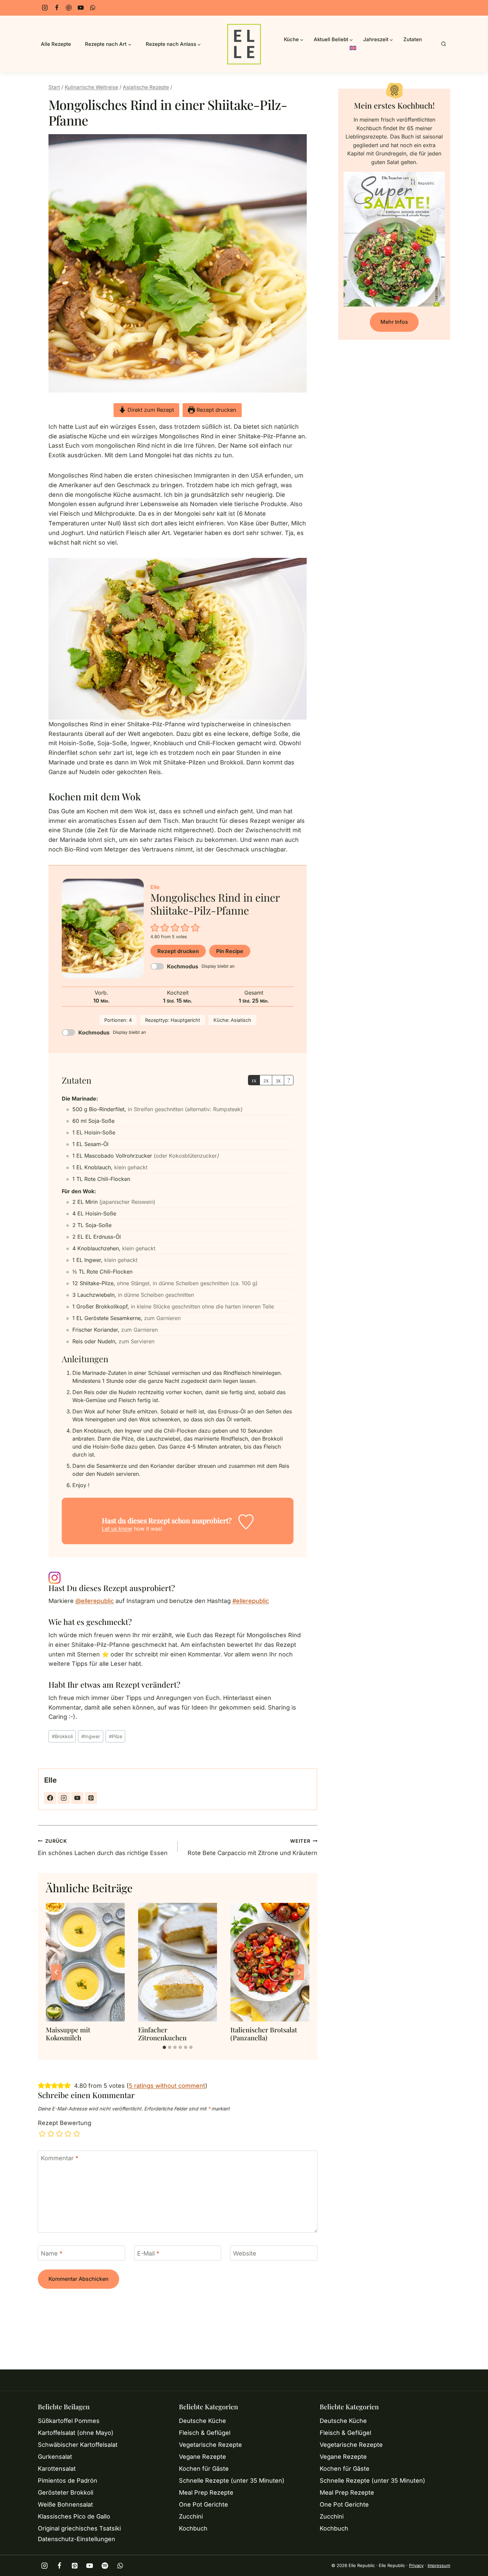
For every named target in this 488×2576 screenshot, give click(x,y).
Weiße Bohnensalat (65, 2504)
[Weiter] (299, 1972)
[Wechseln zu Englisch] (353, 49)
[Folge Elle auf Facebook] (50, 1798)
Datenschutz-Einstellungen (77, 2539)
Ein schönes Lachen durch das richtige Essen (103, 1847)
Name (52, 2253)
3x (278, 1080)
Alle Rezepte (56, 44)
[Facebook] (57, 8)
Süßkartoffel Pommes (69, 2421)
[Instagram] (45, 8)
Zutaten (413, 39)
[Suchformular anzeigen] (444, 44)
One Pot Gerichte (203, 2504)
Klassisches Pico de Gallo (74, 2516)
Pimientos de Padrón (68, 2481)
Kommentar (60, 2158)
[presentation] (85, 1962)
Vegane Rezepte (203, 2457)
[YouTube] (81, 8)
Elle (50, 1780)
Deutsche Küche (203, 2421)
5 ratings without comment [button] (167, 2086)
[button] (155, 927)
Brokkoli (62, 1736)
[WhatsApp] (93, 8)
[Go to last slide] (56, 1972)
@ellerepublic (95, 1601)
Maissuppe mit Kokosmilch (68, 2034)
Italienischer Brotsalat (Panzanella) (264, 2034)
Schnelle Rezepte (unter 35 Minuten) (232, 2481)
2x (266, 1080)
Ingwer (91, 1736)
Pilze (116, 1736)
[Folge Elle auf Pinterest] (91, 1798)
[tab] (164, 2047)
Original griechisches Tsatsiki (79, 2528)
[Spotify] (105, 2566)
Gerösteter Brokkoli (66, 2492)
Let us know (117, 1529)
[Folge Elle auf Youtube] (77, 1798)
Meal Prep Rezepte (206, 2492)
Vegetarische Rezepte (210, 2445)
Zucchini (191, 2516)
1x (254, 1080)
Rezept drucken (216, 410)
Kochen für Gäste (204, 2469)
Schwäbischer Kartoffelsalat (78, 2445)
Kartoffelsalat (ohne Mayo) (76, 2433)
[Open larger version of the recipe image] (103, 929)
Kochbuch (193, 2528)
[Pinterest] (69, 8)
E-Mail (148, 2253)
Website (245, 2253)
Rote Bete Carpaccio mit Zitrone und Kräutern (252, 1847)
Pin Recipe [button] (230, 951)
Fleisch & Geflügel (205, 2433)
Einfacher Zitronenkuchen (162, 2034)
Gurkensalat (55, 2457)
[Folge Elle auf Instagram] (64, 1798)
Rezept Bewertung (65, 2123)
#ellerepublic (251, 1601)
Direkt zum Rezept (150, 410)
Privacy (416, 2565)
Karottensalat (57, 2469)
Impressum (439, 2565)
